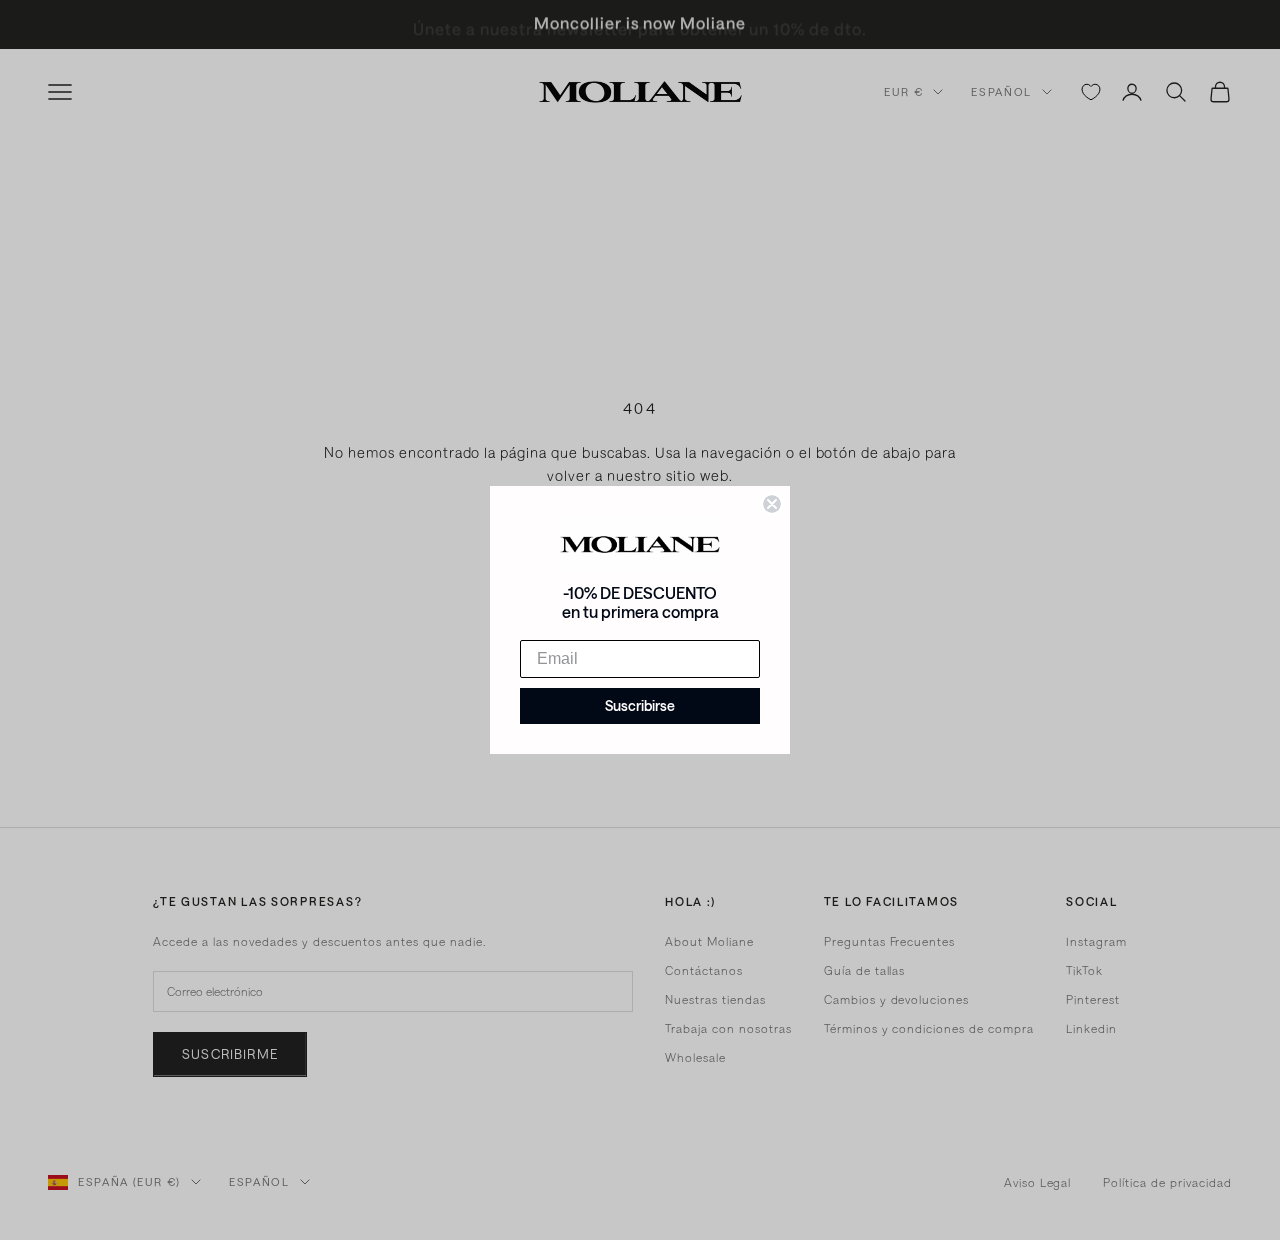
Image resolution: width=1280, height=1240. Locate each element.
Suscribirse (640, 705)
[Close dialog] (772, 504)
